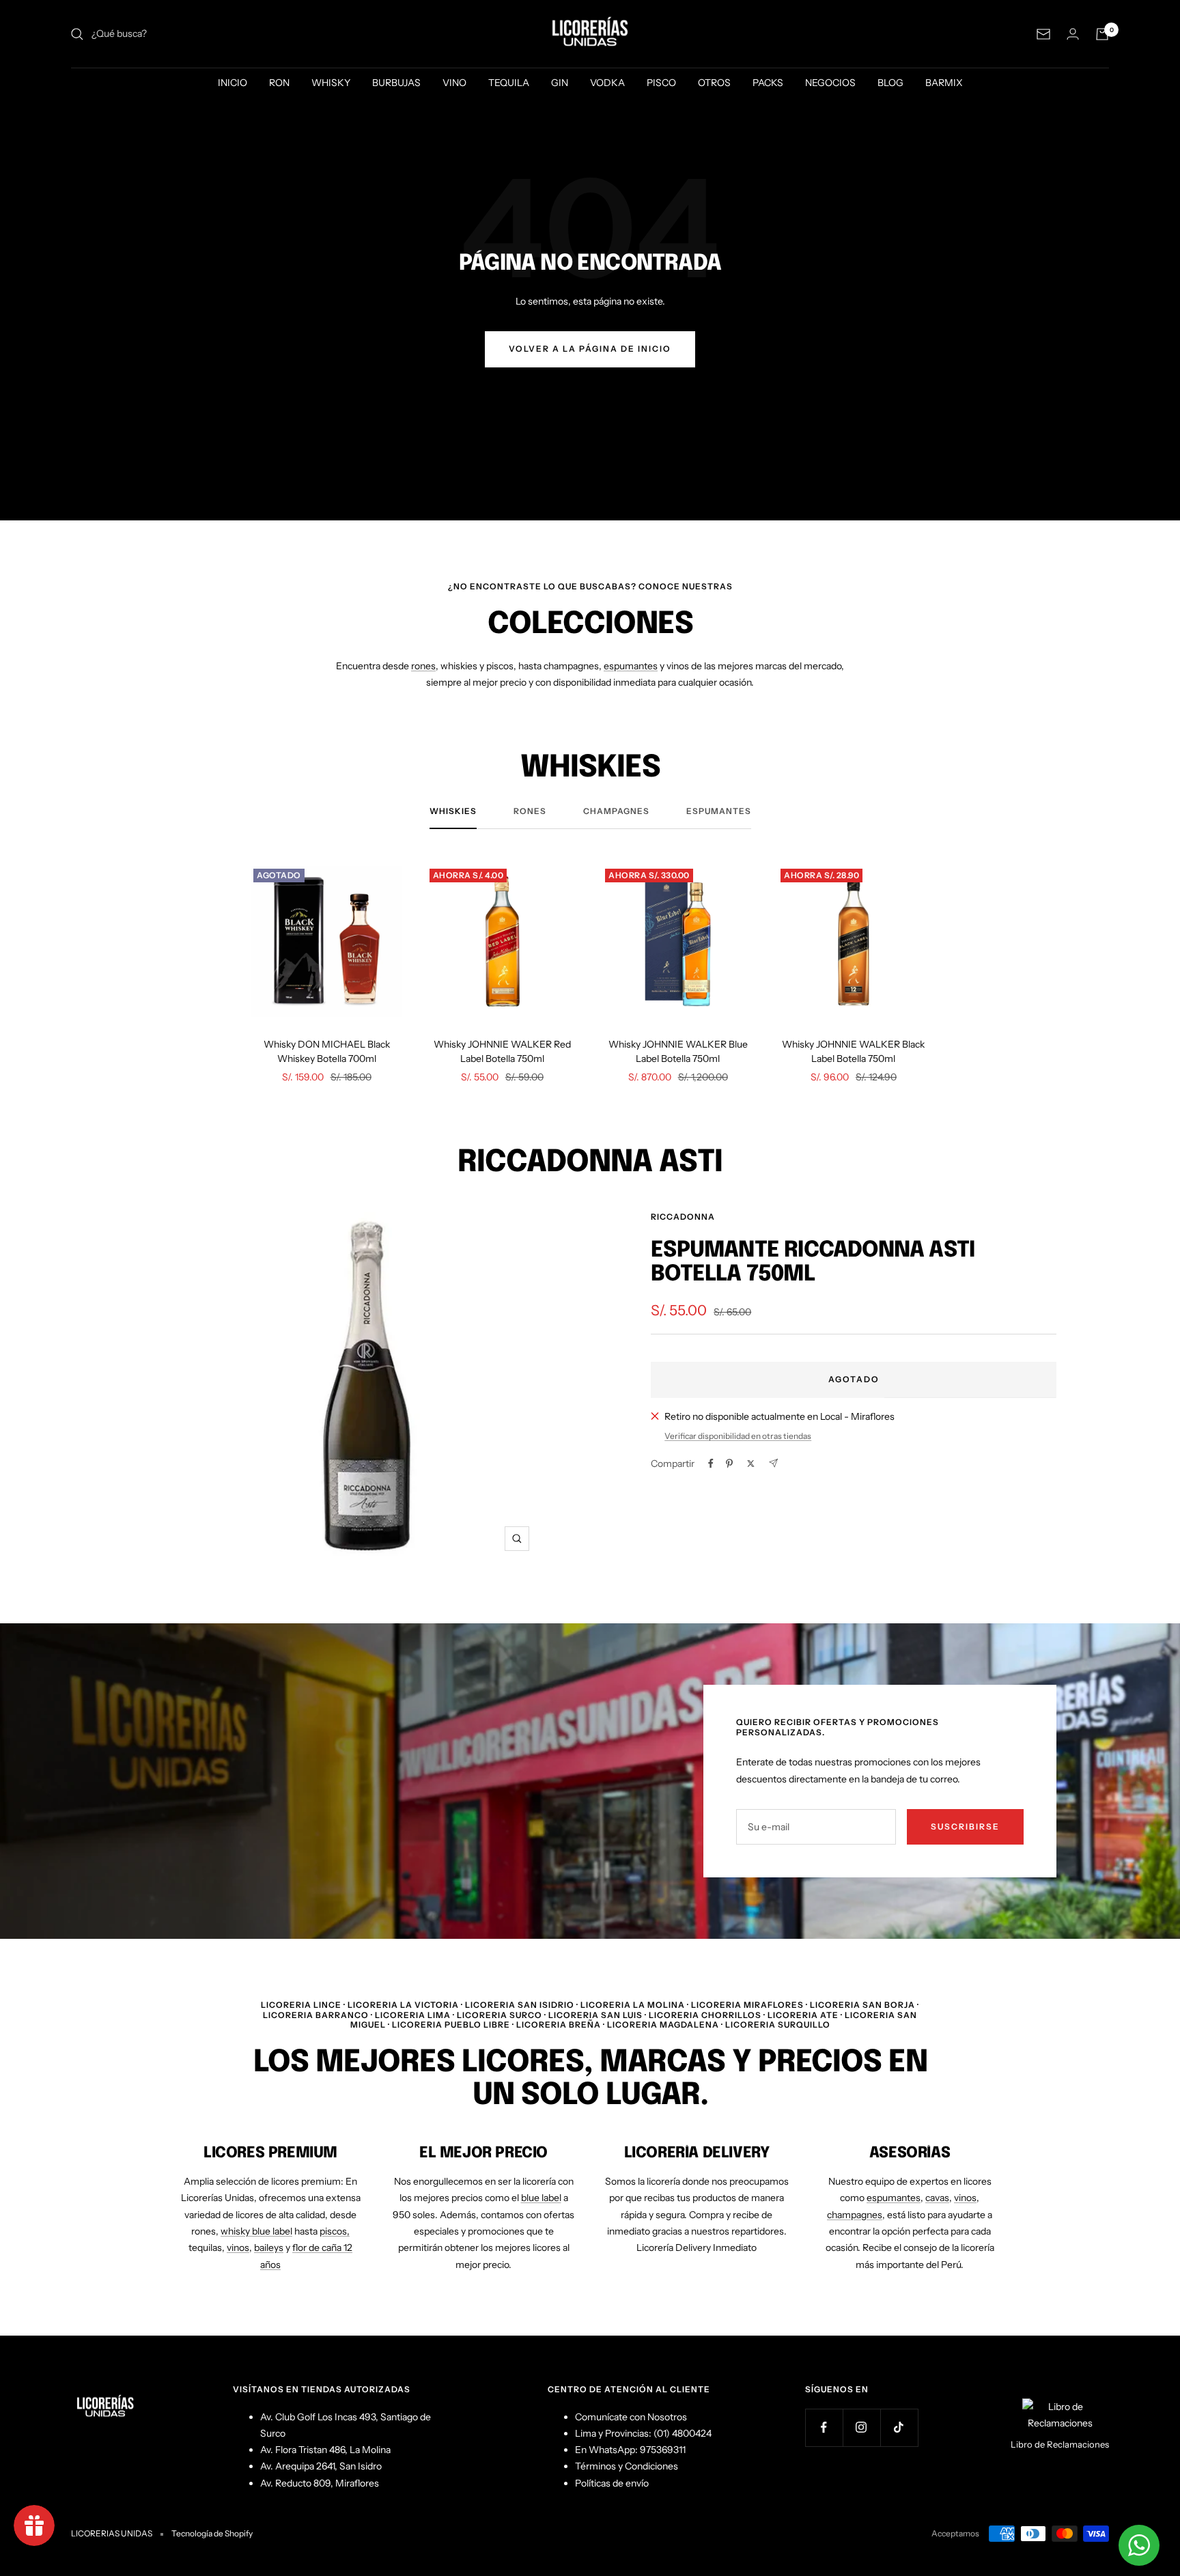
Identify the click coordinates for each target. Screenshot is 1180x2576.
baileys (269, 2248)
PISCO (661, 83)
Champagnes (616, 811)
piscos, (335, 2231)
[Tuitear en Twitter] (751, 1464)
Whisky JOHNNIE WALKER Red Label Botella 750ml (502, 1051)
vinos (238, 2248)
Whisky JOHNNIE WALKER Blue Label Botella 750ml (678, 1051)
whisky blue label (256, 2231)
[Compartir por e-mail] (773, 1463)
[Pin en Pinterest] (729, 1464)
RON (279, 83)
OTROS (714, 83)
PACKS (768, 83)
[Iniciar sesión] (1073, 34)
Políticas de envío (612, 2483)
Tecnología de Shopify (212, 2533)
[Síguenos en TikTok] (899, 2427)
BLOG (890, 83)
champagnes (855, 2215)
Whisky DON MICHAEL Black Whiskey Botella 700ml (327, 1051)
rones (423, 666)
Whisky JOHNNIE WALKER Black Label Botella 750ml (853, 1051)
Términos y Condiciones (627, 2466)
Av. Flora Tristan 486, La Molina (325, 2450)
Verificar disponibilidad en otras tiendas (738, 1436)
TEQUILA (509, 83)
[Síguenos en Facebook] (824, 2427)
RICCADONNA (683, 1217)
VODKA (607, 83)
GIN (560, 83)
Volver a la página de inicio (590, 349)
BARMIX (944, 83)
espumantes (631, 666)
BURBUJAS (396, 83)
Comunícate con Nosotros (631, 2417)
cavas (937, 2198)
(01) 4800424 (683, 2433)
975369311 (663, 2450)
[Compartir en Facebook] (711, 1464)
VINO (454, 83)
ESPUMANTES (719, 811)
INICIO (233, 83)
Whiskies (453, 811)
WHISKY (331, 83)
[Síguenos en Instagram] (861, 2427)
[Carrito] (1102, 34)
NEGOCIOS (830, 83)
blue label (541, 2198)
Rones (530, 811)
